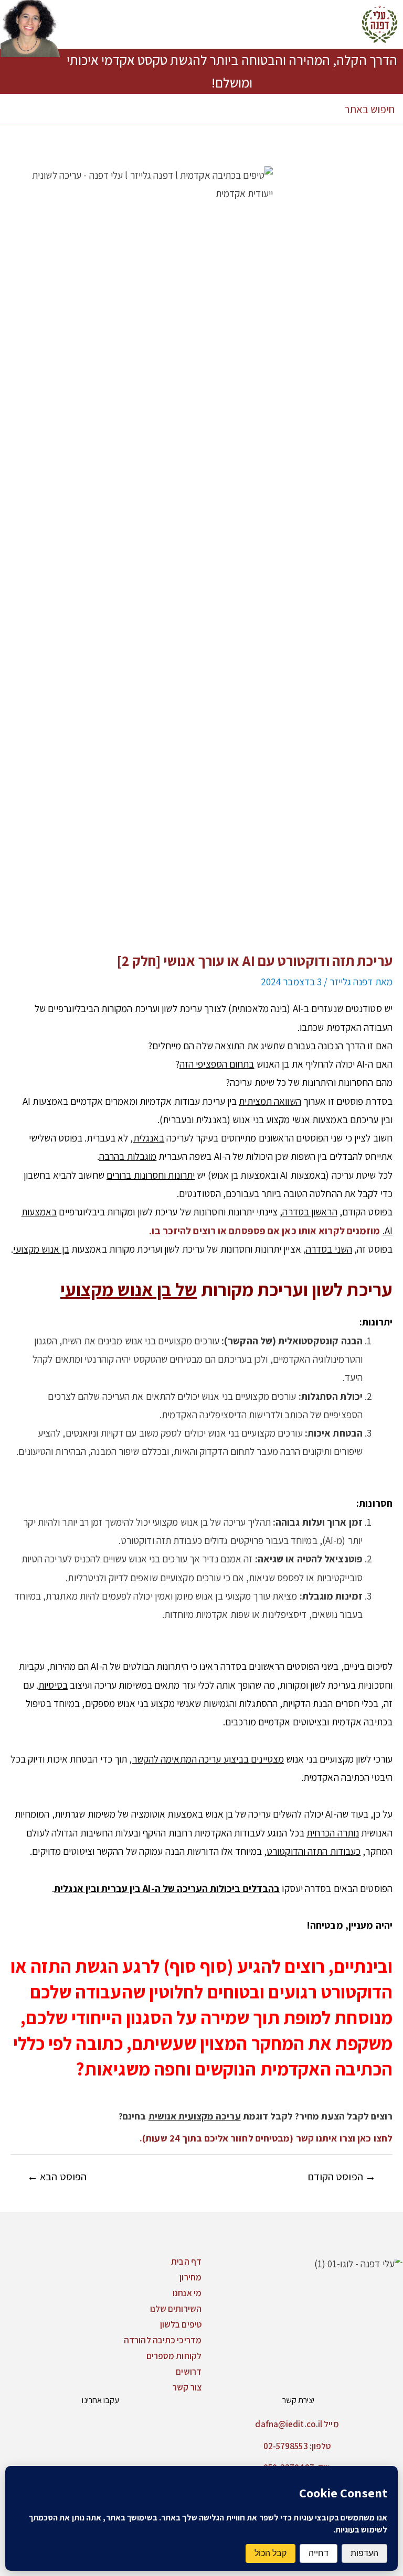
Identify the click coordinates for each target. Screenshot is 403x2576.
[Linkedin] (134, 2423)
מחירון (190, 2277)
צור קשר (187, 2387)
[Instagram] (174, 2423)
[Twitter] (154, 2423)
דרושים (189, 2372)
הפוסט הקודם (342, 2177)
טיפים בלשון (181, 2324)
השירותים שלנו (176, 2309)
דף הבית (186, 2262)
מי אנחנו (187, 2293)
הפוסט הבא (57, 2177)
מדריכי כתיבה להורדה (163, 2340)
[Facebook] (195, 2423)
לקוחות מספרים (174, 2356)
